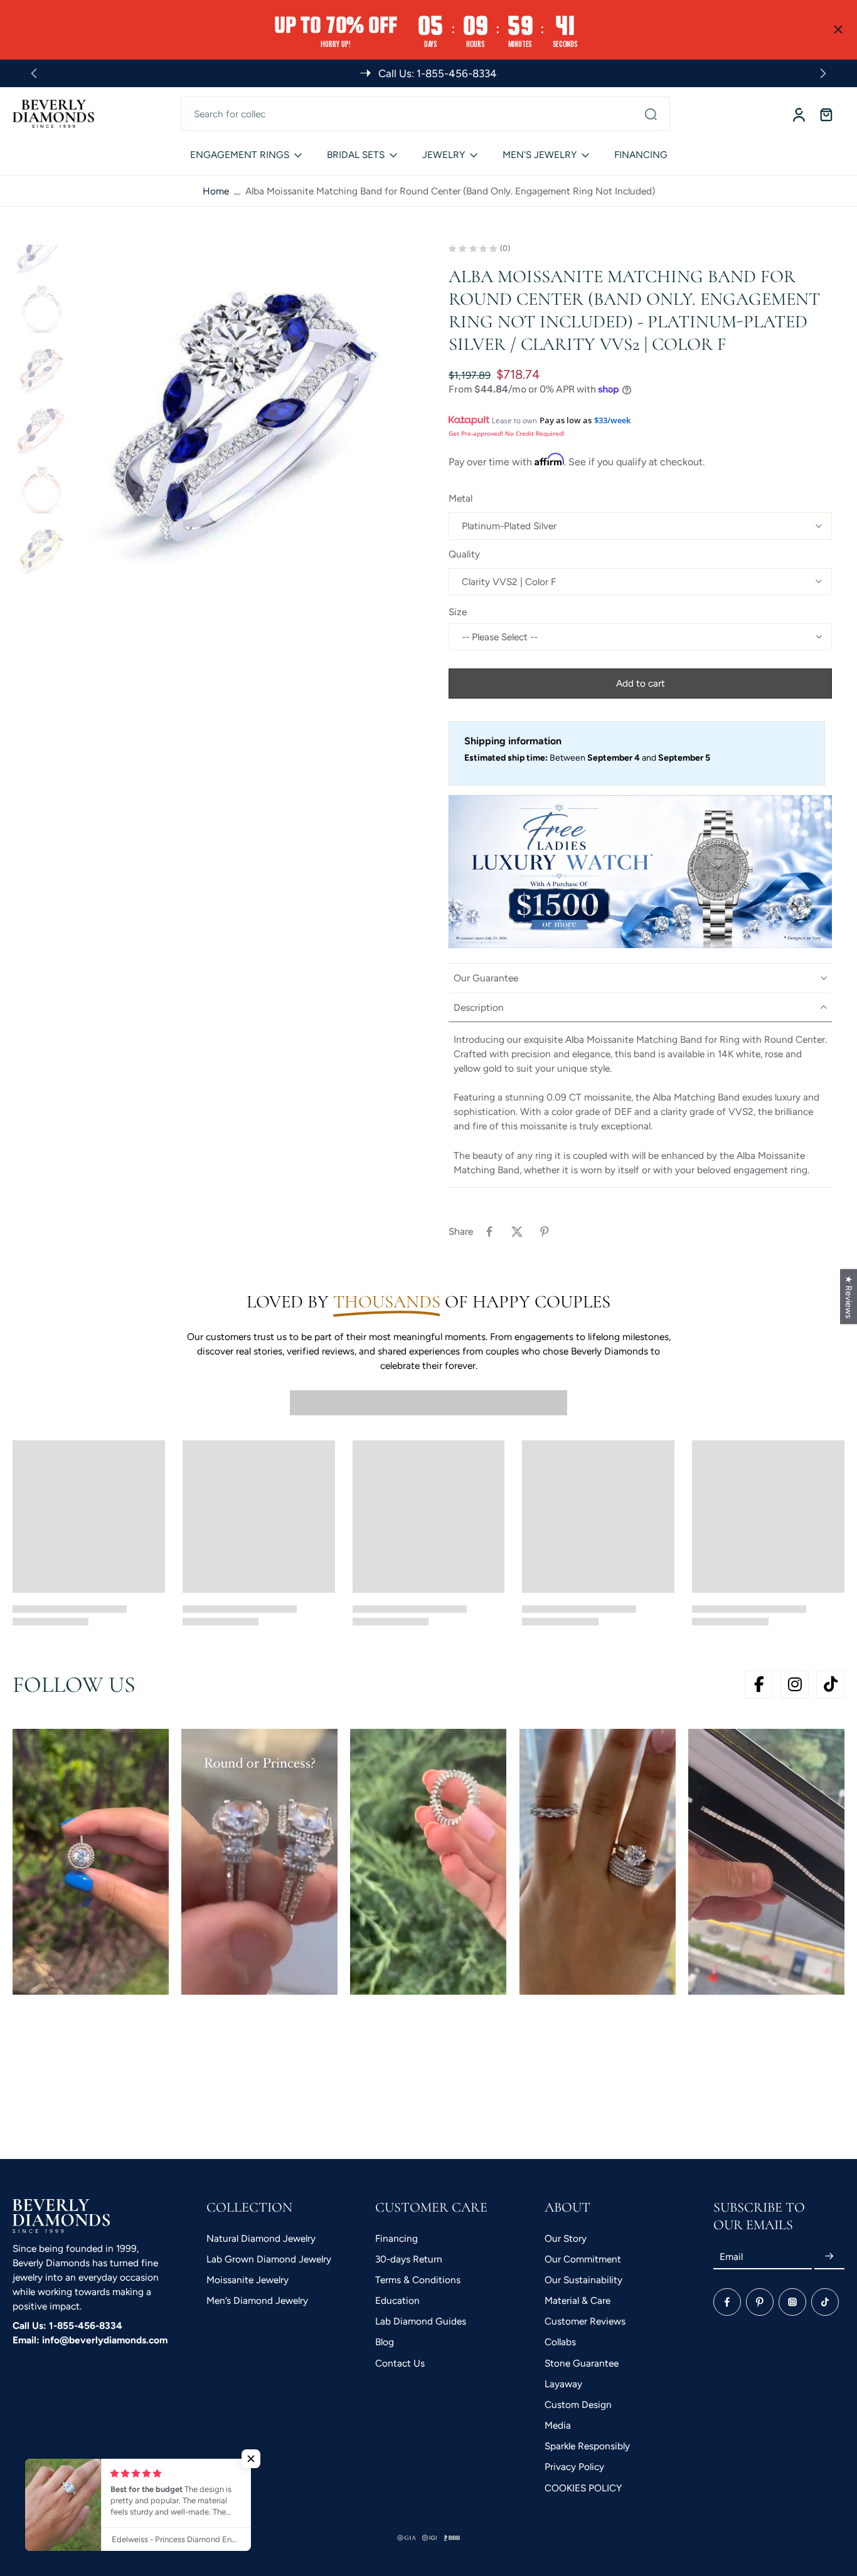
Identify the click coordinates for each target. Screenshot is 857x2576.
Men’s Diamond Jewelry (257, 2300)
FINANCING (641, 155)
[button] (640, 683)
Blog (385, 2342)
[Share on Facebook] (489, 1232)
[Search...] (651, 113)
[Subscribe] (829, 2257)
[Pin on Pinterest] (545, 1232)
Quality (464, 554)
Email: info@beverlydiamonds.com (90, 2341)
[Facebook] (727, 2302)
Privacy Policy (574, 2467)
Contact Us (400, 2363)
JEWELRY (444, 155)
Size (458, 612)
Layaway (563, 2384)
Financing (397, 2238)
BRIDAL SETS (356, 155)
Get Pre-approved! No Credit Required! (507, 433)
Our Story (566, 2238)
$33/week (612, 420)
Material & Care (578, 2300)
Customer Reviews (585, 2321)
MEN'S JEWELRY (540, 155)
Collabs (560, 2342)
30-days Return (409, 2259)
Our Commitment (583, 2259)
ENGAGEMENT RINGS (240, 155)
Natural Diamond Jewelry (261, 2238)
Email (731, 2257)
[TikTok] (825, 2302)
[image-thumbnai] (41, 248)
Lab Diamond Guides (421, 2321)
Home (216, 191)
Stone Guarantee (582, 2363)
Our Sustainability (583, 2280)
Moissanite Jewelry (248, 2280)
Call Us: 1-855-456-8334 (67, 2325)
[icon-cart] (826, 114)
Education (397, 2300)
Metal (460, 498)
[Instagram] (792, 2302)
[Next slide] (823, 73)
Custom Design (578, 2404)
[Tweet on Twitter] (517, 1232)
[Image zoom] (241, 412)
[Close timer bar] (838, 29)
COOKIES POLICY (583, 2488)
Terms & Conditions (418, 2280)
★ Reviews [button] (849, 1297)
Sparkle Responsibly (587, 2446)
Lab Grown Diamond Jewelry (269, 2259)
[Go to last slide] (34, 73)
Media (558, 2425)
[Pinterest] (760, 2302)
